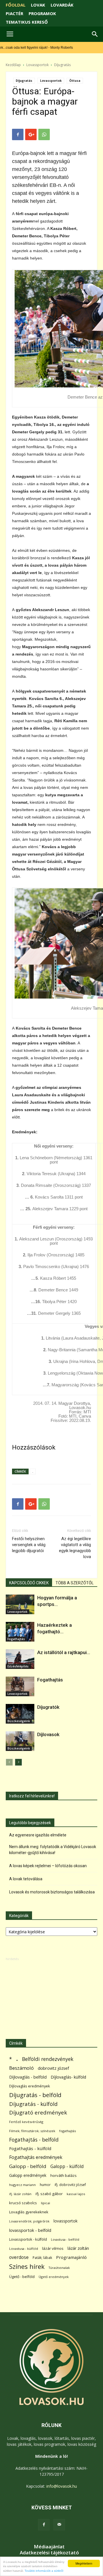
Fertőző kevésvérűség (26, 2122)
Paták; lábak (42, 2258)
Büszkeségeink (19, 1721)
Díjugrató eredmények (38, 2113)
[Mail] (59, 2525)
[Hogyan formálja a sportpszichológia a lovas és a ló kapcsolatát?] (20, 1604)
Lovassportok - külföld (28, 2239)
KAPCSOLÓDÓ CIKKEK (29, 1583)
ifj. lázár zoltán (20, 2194)
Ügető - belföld (22, 2277)
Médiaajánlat (49, 2547)
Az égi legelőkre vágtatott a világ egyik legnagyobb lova (75, 1548)
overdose (19, 2257)
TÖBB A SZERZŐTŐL (75, 1583)
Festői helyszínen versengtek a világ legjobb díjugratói (29, 1545)
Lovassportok (37, 65)
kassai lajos (76, 2194)
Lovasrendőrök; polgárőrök (29, 2221)
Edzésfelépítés (18, 1666)
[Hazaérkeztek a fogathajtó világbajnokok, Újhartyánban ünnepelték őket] (20, 1632)
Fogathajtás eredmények (36, 2157)
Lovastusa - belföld (65, 2239)
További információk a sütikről (44, 2571)
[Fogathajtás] (20, 1686)
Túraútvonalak (59, 2268)
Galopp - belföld (28, 2166)
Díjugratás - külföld (33, 2104)
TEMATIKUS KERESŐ (27, 22)
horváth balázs (64, 2175)
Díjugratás (62, 65)
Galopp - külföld (67, 2166)
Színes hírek (27, 2266)
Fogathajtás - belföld (34, 2140)
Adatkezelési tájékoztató (49, 2553)
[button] (95, 34)
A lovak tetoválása (26, 1879)
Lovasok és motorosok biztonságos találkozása (52, 1892)
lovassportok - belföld (30, 2230)
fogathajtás (68, 2131)
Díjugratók (48, 1707)
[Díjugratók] (20, 1714)
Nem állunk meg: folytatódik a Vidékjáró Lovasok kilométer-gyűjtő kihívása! (53, 1850)
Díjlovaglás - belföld (28, 2077)
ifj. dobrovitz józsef (70, 2185)
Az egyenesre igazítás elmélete (38, 1835)
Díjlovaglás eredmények (30, 2086)
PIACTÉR (14, 13)
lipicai (45, 2203)
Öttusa (75, 81)
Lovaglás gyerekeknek (29, 2212)
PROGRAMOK (42, 13)
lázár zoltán (78, 2248)
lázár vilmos (53, 2248)
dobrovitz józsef (53, 2068)
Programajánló (71, 2257)
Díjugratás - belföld (35, 2095)
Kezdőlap (13, 65)
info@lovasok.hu (62, 2486)
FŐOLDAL (16, 5)
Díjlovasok (48, 1734)
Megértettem (84, 2563)
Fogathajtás (16, 1639)
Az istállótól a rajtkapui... (64, 1652)
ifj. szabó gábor (49, 2194)
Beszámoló (21, 2068)
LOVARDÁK (62, 5)
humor (45, 2185)
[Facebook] (44, 2525)
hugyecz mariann (22, 2185)
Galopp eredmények (28, 2175)
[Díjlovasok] (20, 1741)
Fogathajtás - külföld (30, 2148)
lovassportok (66, 2221)
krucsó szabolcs (23, 2203)
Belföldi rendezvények (48, 2059)
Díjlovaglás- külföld (68, 2077)
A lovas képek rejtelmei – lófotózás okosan (48, 1866)
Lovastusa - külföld (24, 2249)
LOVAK (38, 5)
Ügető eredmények (54, 2277)
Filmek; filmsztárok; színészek (32, 2131)
